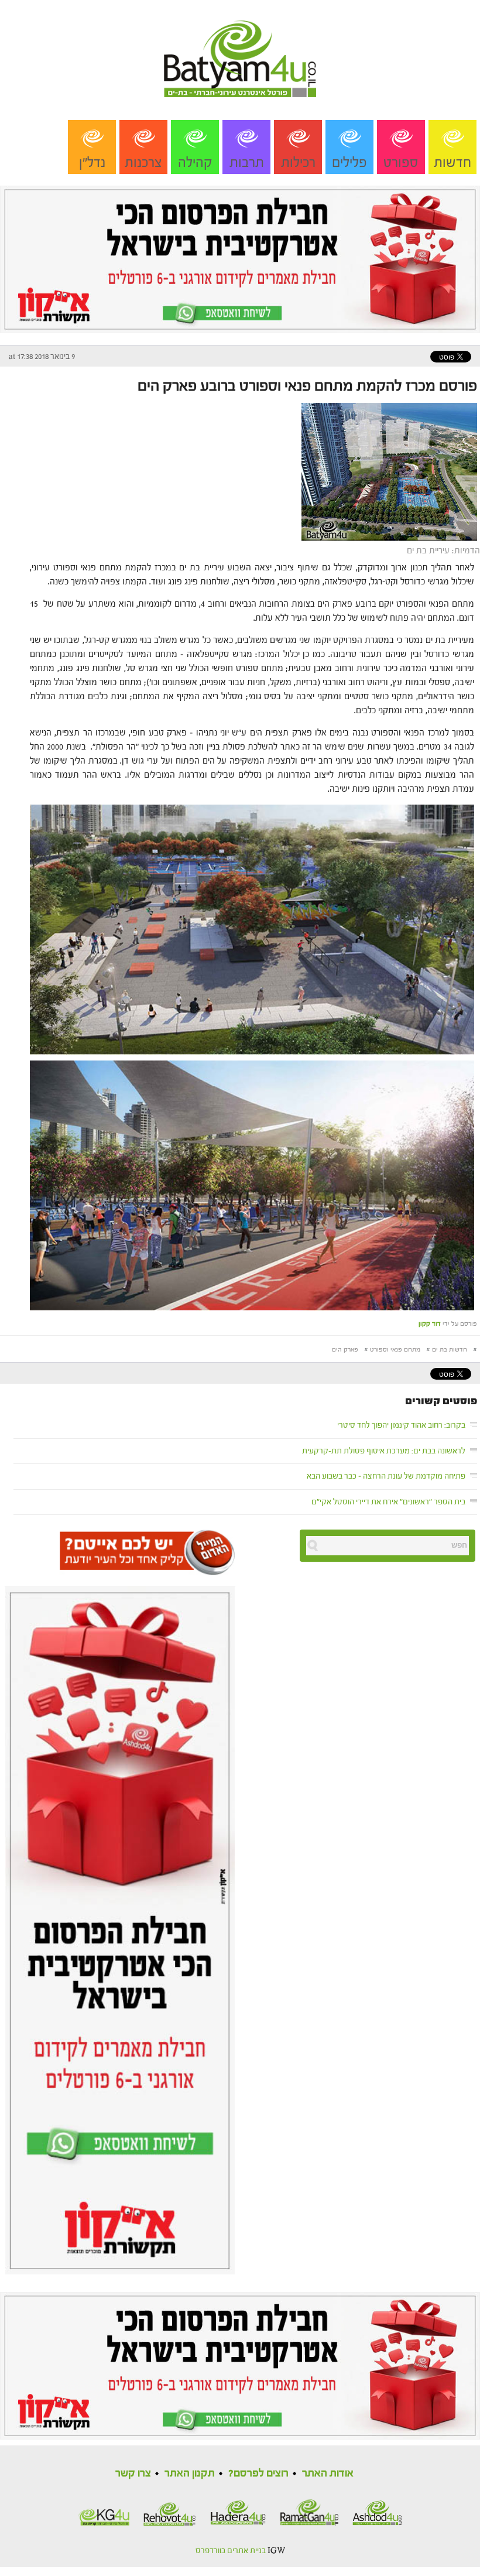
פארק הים (345, 1349)
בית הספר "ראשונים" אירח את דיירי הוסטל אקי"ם (388, 1502)
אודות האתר (328, 2473)
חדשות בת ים (450, 1349)
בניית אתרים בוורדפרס (231, 2551)
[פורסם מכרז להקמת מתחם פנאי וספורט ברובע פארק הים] (391, 471)
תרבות (247, 163)
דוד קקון (430, 1324)
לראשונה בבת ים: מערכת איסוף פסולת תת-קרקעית (384, 1451)
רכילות (298, 163)
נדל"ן (92, 163)
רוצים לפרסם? (258, 2473)
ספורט (401, 163)
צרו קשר (133, 2473)
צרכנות (143, 163)
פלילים (349, 163)
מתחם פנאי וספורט (395, 1349)
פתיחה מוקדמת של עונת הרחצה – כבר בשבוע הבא (386, 1476)
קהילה (195, 163)
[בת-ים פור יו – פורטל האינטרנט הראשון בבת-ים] (240, 48)
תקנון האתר (190, 2473)
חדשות (452, 163)
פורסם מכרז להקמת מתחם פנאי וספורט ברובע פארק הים (307, 386)
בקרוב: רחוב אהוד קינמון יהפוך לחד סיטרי (401, 1425)
